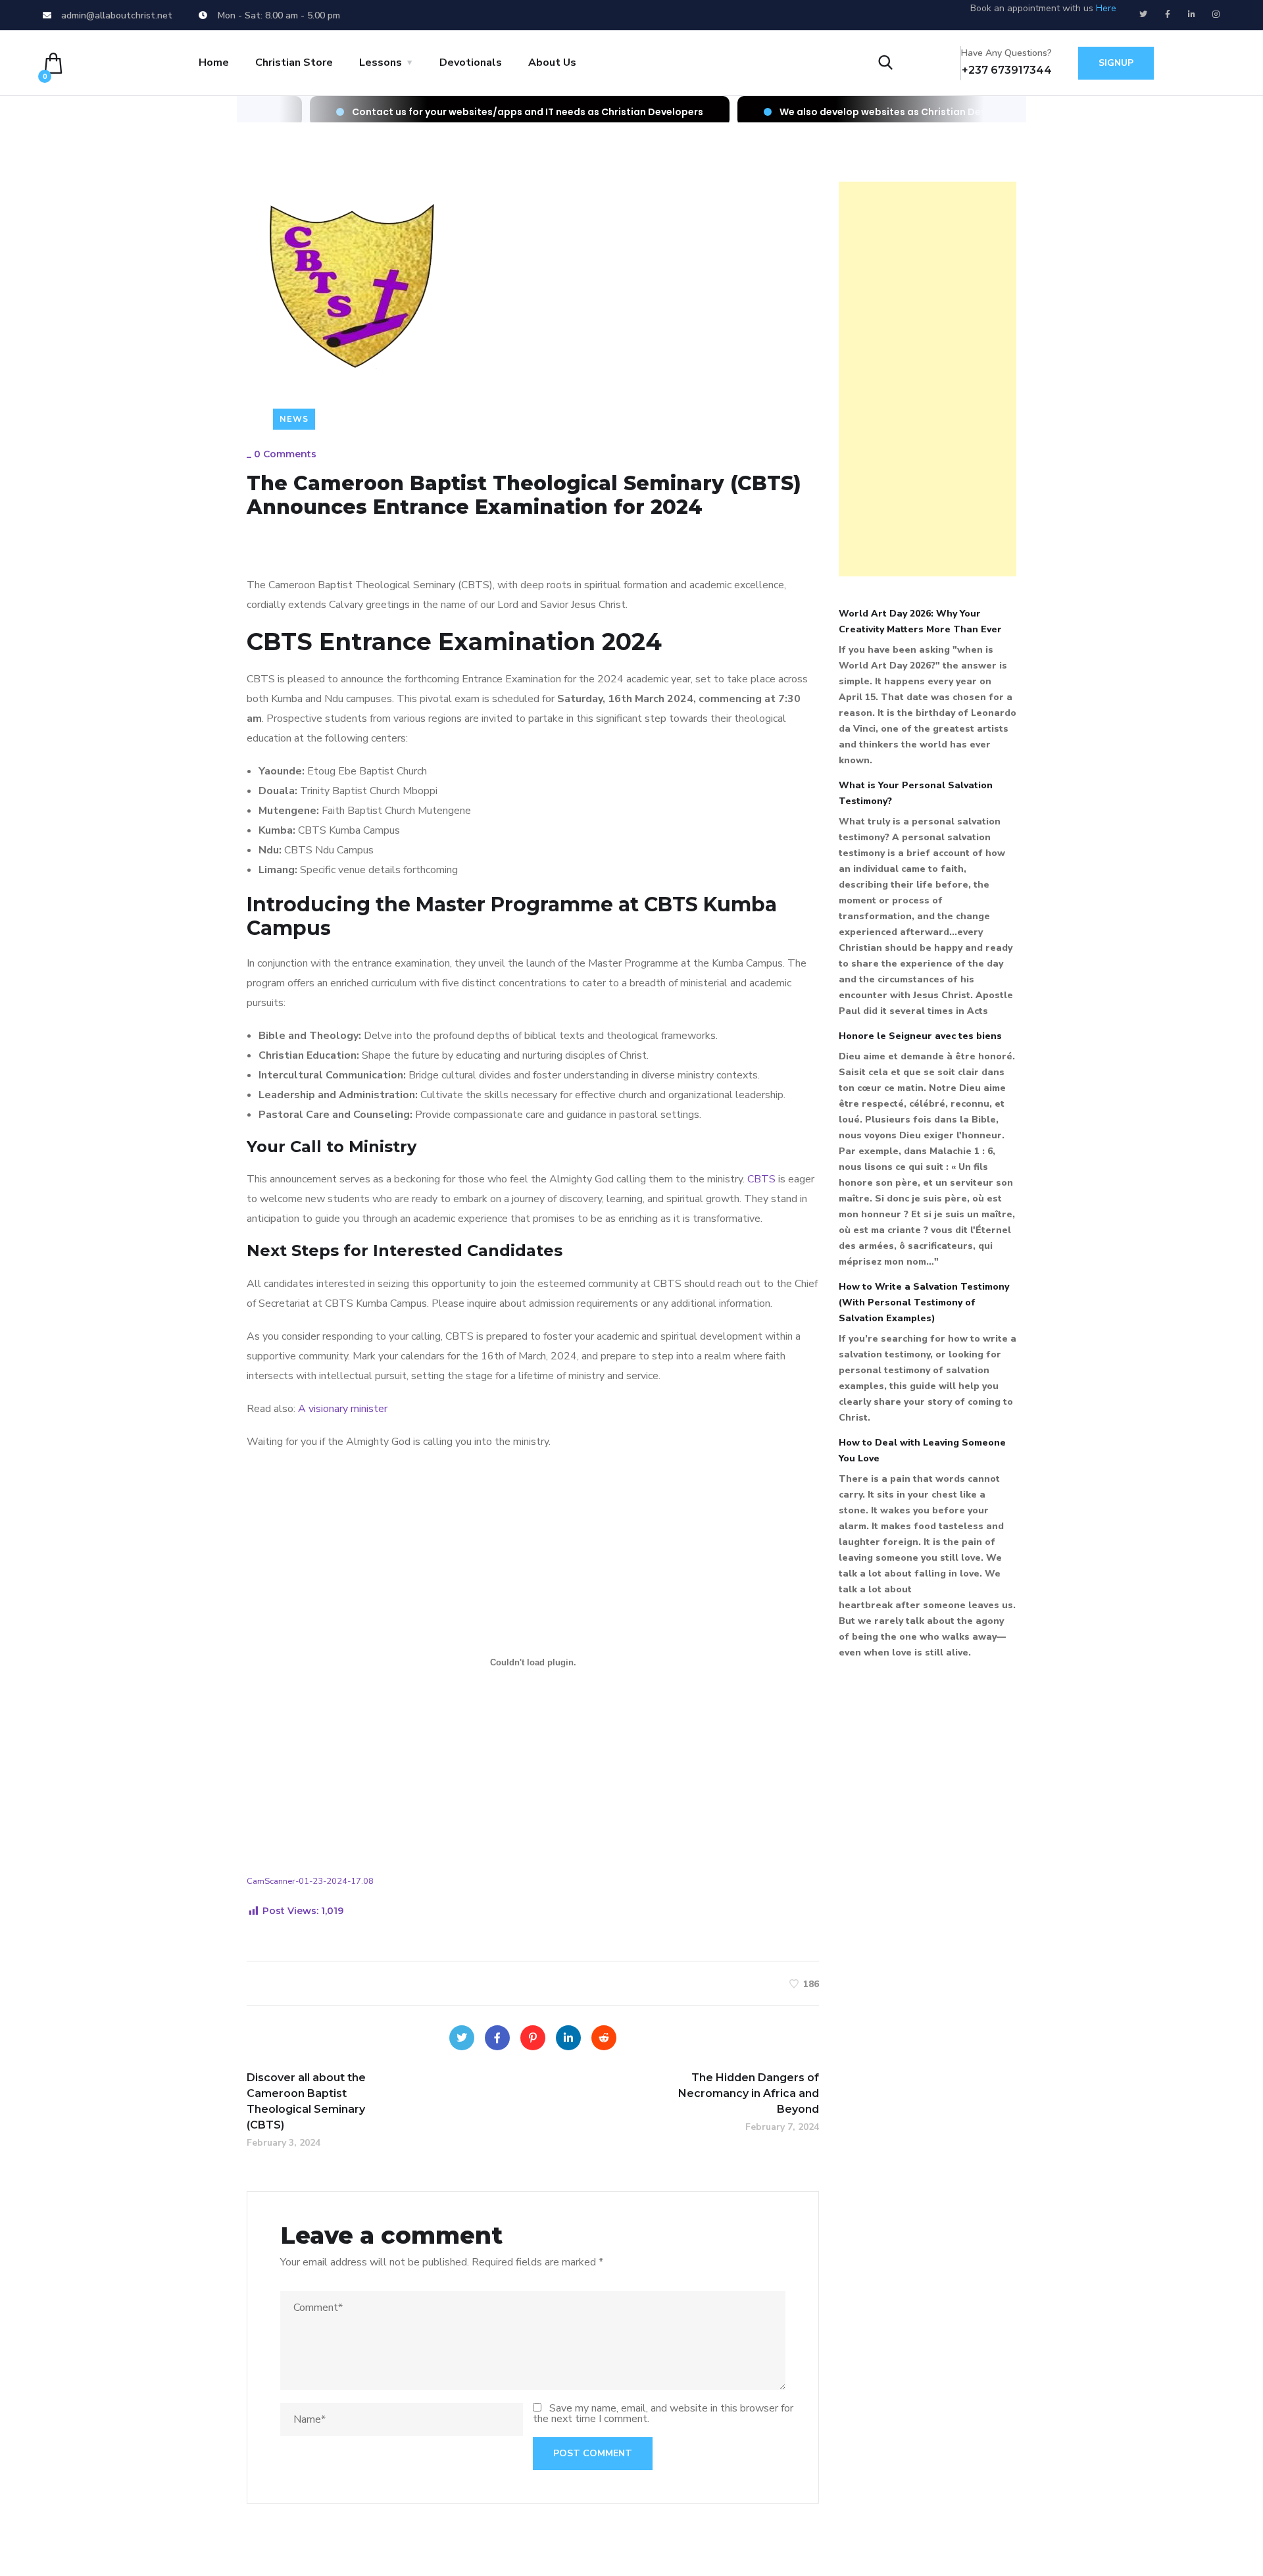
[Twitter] (1143, 14)
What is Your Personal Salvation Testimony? (916, 793)
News (294, 419)
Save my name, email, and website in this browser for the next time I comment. (663, 2413)
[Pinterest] (533, 2038)
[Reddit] (604, 2038)
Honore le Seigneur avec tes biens (920, 1036)
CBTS (761, 1179)
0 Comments (285, 454)
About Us (552, 63)
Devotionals (471, 63)
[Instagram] (1216, 14)
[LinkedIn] (568, 2038)
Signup (1116, 63)
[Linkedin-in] (1192, 14)
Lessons (381, 63)
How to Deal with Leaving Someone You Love (922, 1451)
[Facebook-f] (1168, 14)
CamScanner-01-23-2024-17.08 (310, 1881)
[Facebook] (497, 2038)
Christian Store (294, 63)
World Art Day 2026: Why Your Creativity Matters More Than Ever (920, 621)
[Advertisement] (928, 379)
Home (214, 63)
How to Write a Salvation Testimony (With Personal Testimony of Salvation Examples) (924, 1302)
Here (1106, 8)
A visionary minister (343, 1409)
